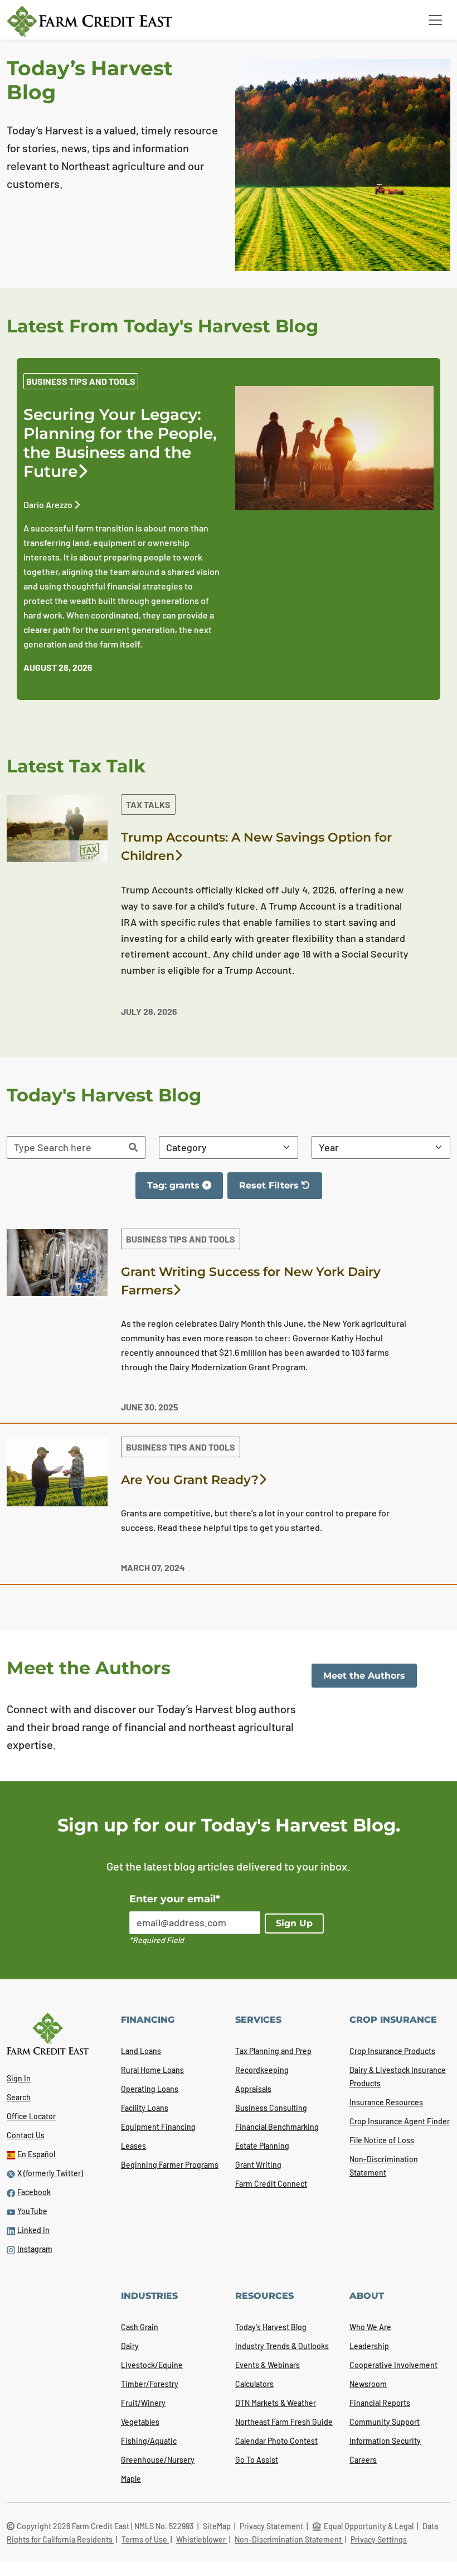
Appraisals (253, 2089)
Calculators (254, 2384)
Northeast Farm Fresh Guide (284, 2422)
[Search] (133, 1147)
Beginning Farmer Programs (170, 2165)
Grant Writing (258, 2165)
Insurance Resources (386, 2102)
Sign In (19, 2078)
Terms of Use (145, 2539)
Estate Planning (262, 2146)
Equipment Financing (158, 2127)
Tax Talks (148, 804)
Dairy (130, 2346)
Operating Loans (150, 2089)
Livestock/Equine (152, 2365)
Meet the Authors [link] (364, 1676)
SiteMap (218, 2526)
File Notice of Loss (382, 2140)
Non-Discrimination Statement (289, 2539)
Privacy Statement (272, 2526)
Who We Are (370, 2327)
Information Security (385, 2441)
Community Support (385, 2422)
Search (19, 2097)
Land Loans (141, 2051)
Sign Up (294, 1923)
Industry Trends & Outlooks (282, 2346)
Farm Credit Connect (271, 2184)
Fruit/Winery (143, 2403)
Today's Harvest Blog (271, 2327)
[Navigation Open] (435, 20)
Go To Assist (257, 2460)
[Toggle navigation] (435, 20)
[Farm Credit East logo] (89, 21)
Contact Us (26, 2135)
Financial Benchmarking (277, 2127)
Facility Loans (145, 2108)
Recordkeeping (262, 2070)
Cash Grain (140, 2327)
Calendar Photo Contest (276, 2441)
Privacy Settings (379, 2539)
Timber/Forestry (150, 2384)
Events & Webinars (268, 2365)
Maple (131, 2479)
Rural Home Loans (152, 2070)
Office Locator (31, 2116)
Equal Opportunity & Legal (369, 2526)
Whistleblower (202, 2539)
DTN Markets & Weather (276, 2403)
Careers (363, 2460)
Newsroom (368, 2384)
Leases (133, 2146)
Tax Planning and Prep (273, 2051)
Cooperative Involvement (393, 2365)
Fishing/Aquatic (149, 2441)
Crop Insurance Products (392, 2051)
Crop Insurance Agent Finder (400, 2121)
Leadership (369, 2346)
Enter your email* (175, 1899)
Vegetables (140, 2422)
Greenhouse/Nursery (158, 2460)
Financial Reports (380, 2403)
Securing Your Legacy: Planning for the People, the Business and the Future (120, 443)
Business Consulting (271, 2108)
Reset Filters (280, 1190)
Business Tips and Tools (81, 381)
